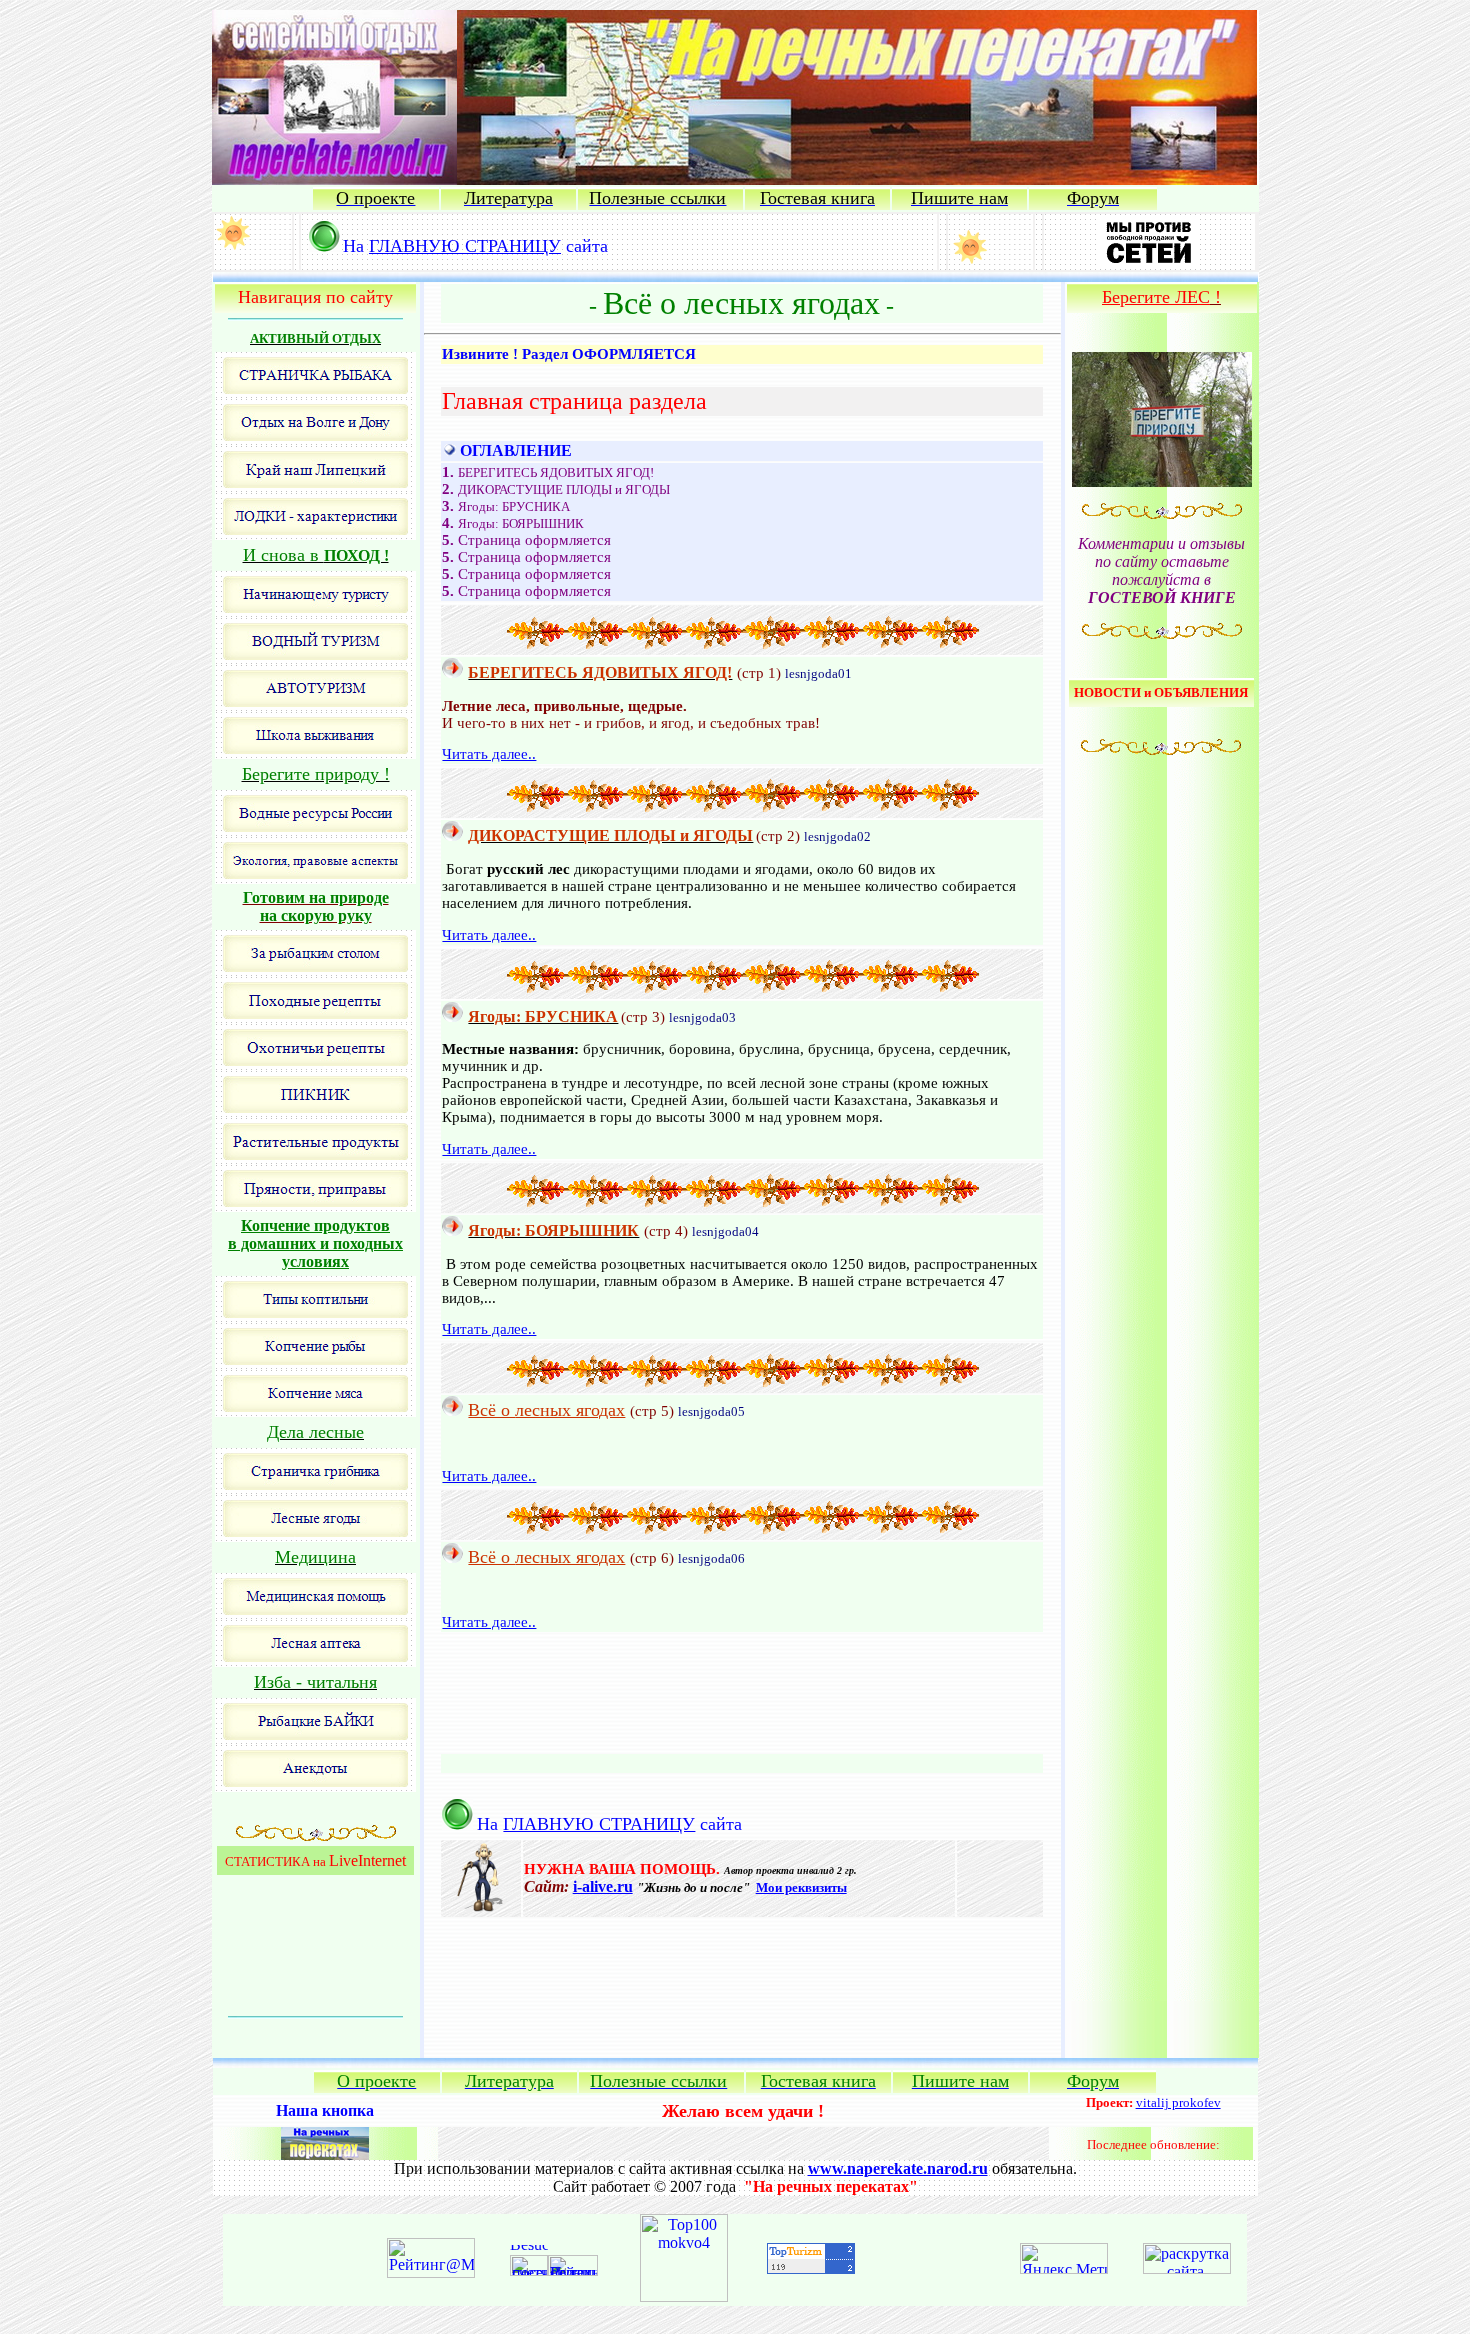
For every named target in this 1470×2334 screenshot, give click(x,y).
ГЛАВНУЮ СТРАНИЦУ (465, 246)
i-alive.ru (603, 1886)
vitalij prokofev (1178, 2102)
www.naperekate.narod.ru (898, 2168)
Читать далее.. (489, 754)
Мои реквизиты (801, 1887)
